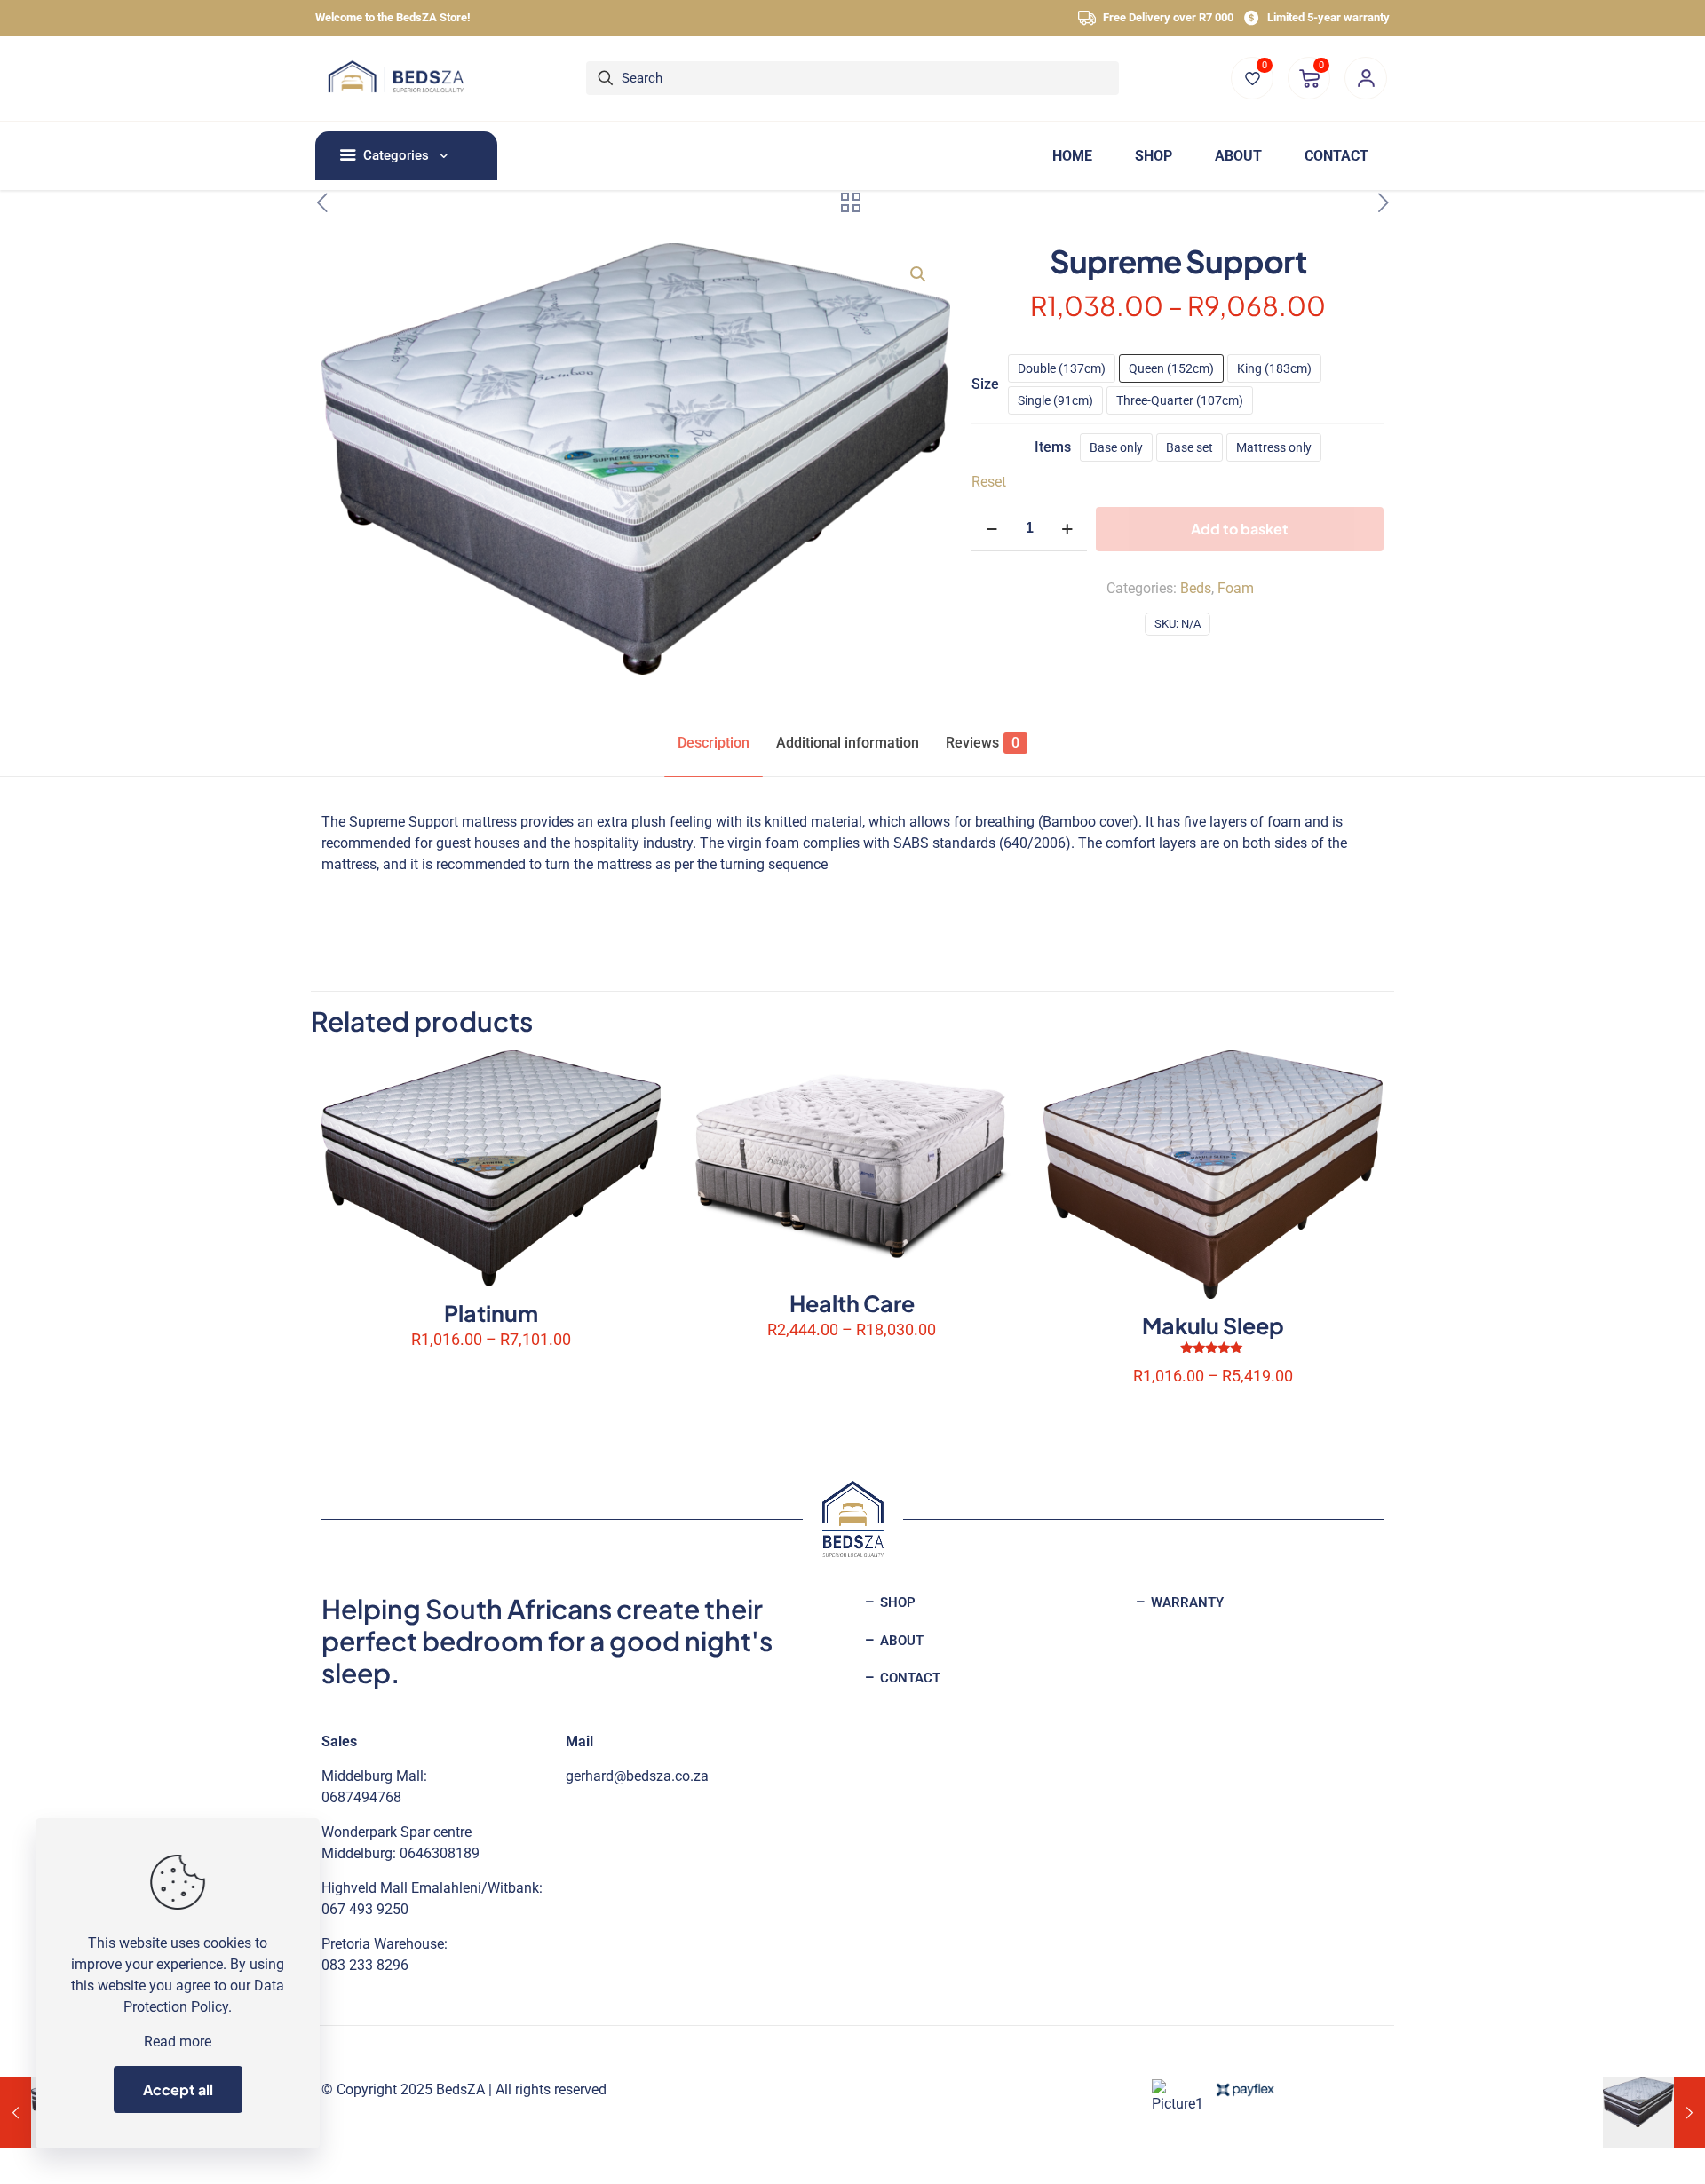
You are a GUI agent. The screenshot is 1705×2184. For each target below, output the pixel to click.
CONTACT (908, 1678)
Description (714, 743)
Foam (1236, 588)
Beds (1196, 588)
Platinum (491, 1313)
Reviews (983, 743)
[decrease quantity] (991, 529)
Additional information (848, 743)
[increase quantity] (1067, 529)
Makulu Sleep (1213, 1325)
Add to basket (1240, 529)
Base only (1116, 447)
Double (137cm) (1062, 368)
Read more (178, 2042)
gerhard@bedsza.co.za (637, 1776)
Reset (989, 482)
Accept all (178, 2089)
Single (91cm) (1055, 400)
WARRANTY (1186, 1602)
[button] (919, 274)
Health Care (852, 1303)
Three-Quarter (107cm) (1180, 400)
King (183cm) (1274, 368)
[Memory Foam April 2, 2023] (1654, 2113)
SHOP (896, 1602)
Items (1053, 447)
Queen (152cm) (1171, 368)
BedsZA (460, 2089)
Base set (1190, 447)
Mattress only (1274, 447)
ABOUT (900, 1641)
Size (985, 384)
